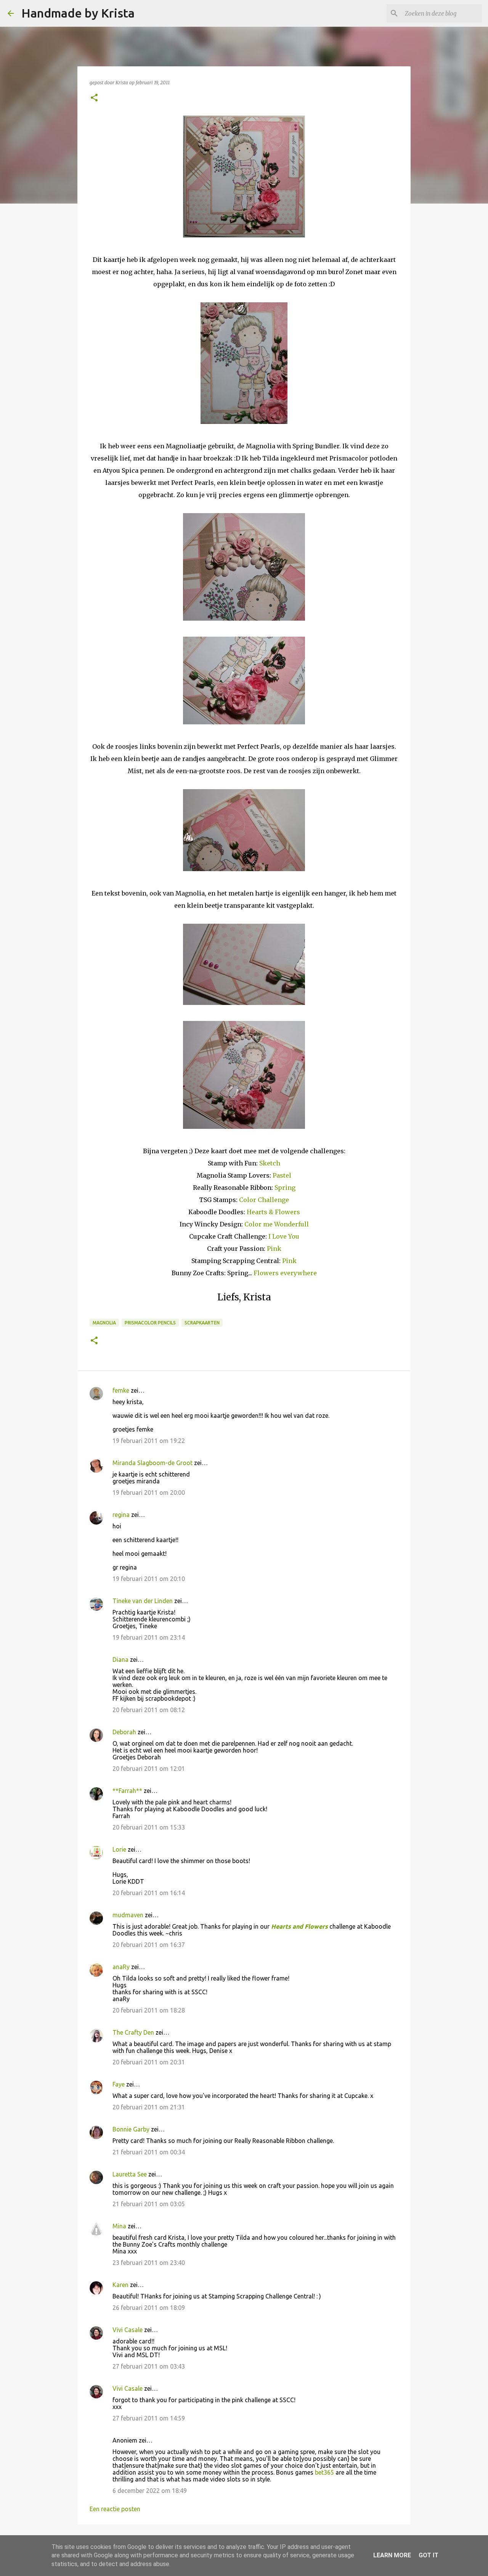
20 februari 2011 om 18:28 (149, 2010)
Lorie (119, 1849)
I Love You (284, 1236)
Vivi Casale (128, 2330)
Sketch (270, 1163)
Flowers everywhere (285, 1273)
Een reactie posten (115, 2509)
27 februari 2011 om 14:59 (149, 2418)
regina (121, 1515)
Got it (429, 2555)
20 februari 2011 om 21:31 (149, 2107)
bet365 (324, 2472)
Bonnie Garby (131, 2129)
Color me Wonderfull (277, 1224)
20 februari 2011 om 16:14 (149, 1893)
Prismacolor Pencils (150, 1323)
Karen (120, 2285)
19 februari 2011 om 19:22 (149, 1441)
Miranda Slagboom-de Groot (152, 1463)
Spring (285, 1188)
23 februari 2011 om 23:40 (149, 2263)
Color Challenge (264, 1200)
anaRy (121, 1967)
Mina (119, 2226)
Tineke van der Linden (143, 1601)
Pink (274, 1249)
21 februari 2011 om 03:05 (149, 2204)
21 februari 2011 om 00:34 (149, 2152)
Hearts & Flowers (273, 1212)
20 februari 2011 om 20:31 (149, 2062)
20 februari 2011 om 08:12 (149, 1710)
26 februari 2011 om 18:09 (149, 2308)
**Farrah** (127, 1791)
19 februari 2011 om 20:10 (149, 1579)
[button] (94, 98)
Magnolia (104, 1323)
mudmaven (128, 1915)
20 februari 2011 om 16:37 (149, 1945)
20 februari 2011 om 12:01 (149, 1769)
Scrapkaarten (202, 1323)
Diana (120, 1660)
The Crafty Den (133, 2032)
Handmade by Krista (78, 13)
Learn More (392, 2555)
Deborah (124, 1732)
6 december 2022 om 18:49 (150, 2491)
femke (121, 1390)
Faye (119, 2084)
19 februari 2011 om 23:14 (149, 1637)
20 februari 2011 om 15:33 (149, 1827)
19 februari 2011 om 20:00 (149, 1493)
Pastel (282, 1175)
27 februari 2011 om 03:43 (149, 2366)
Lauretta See (130, 2174)
